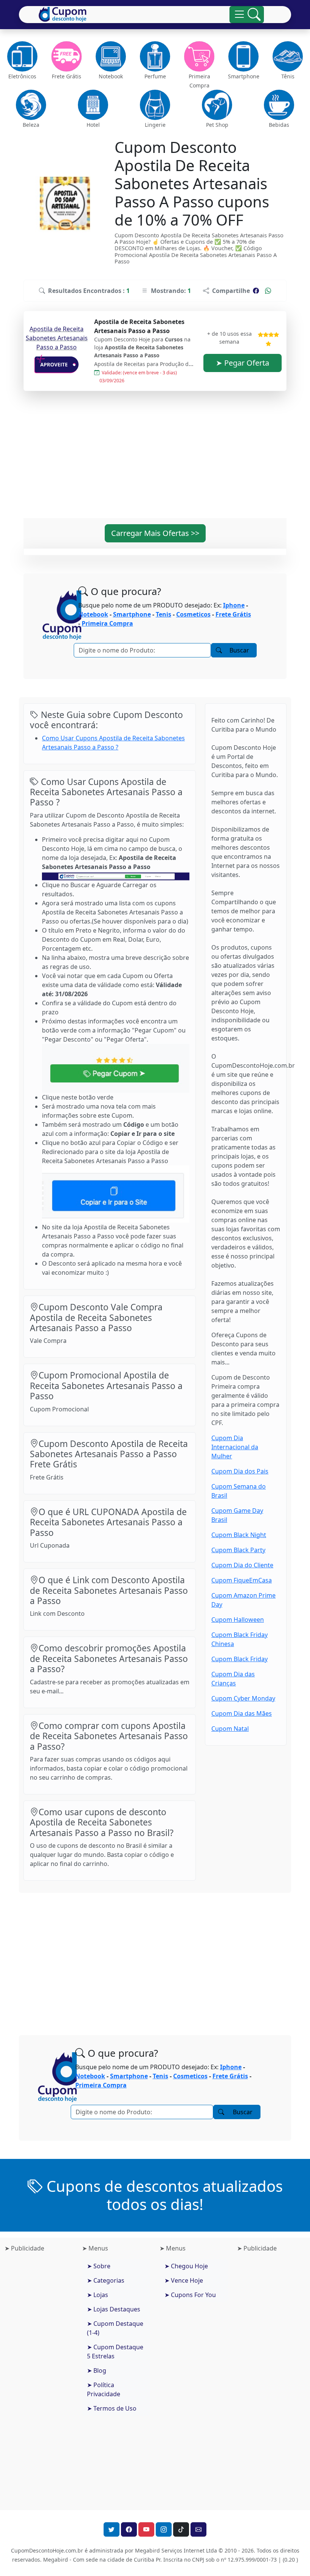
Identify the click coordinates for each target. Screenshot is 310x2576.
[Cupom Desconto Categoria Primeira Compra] (199, 56)
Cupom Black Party (238, 1550)
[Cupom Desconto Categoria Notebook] (111, 56)
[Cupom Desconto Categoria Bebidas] (279, 105)
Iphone (234, 605)
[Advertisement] (155, 459)
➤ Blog (97, 2370)
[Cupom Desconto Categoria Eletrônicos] (22, 56)
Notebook (93, 614)
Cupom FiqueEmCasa (242, 1580)
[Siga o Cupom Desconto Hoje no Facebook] (129, 2529)
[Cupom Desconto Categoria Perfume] (155, 56)
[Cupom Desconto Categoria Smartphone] (244, 56)
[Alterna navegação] (247, 15)
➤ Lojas (98, 2295)
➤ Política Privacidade (104, 2389)
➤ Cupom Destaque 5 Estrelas (115, 2352)
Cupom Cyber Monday (243, 1698)
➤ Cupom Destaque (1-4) (115, 2328)
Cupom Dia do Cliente (242, 1565)
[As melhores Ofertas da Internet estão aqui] (63, 14)
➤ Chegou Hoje (186, 2266)
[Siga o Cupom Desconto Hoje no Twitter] (112, 2529)
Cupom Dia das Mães (242, 1713)
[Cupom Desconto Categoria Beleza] (31, 105)
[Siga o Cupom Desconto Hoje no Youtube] (146, 2529)
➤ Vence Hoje (184, 2280)
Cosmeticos (193, 614)
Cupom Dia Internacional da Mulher (235, 1447)
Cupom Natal (230, 1729)
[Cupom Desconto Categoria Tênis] (288, 56)
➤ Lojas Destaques (114, 2309)
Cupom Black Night (239, 1535)
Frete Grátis (233, 614)
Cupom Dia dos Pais (240, 1471)
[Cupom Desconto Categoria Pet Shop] (217, 105)
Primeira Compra (107, 623)
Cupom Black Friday (239, 1659)
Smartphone (132, 614)
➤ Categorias (106, 2280)
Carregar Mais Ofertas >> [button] (155, 533)
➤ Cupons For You (190, 2295)
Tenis (164, 614)
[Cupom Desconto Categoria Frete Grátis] (66, 56)
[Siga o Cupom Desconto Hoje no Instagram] (164, 2529)
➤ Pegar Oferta (243, 363)
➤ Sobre (99, 2266)
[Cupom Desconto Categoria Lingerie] (155, 105)
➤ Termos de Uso (112, 2408)
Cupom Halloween (238, 1620)
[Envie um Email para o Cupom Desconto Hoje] (198, 2529)
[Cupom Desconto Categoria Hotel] (93, 105)
